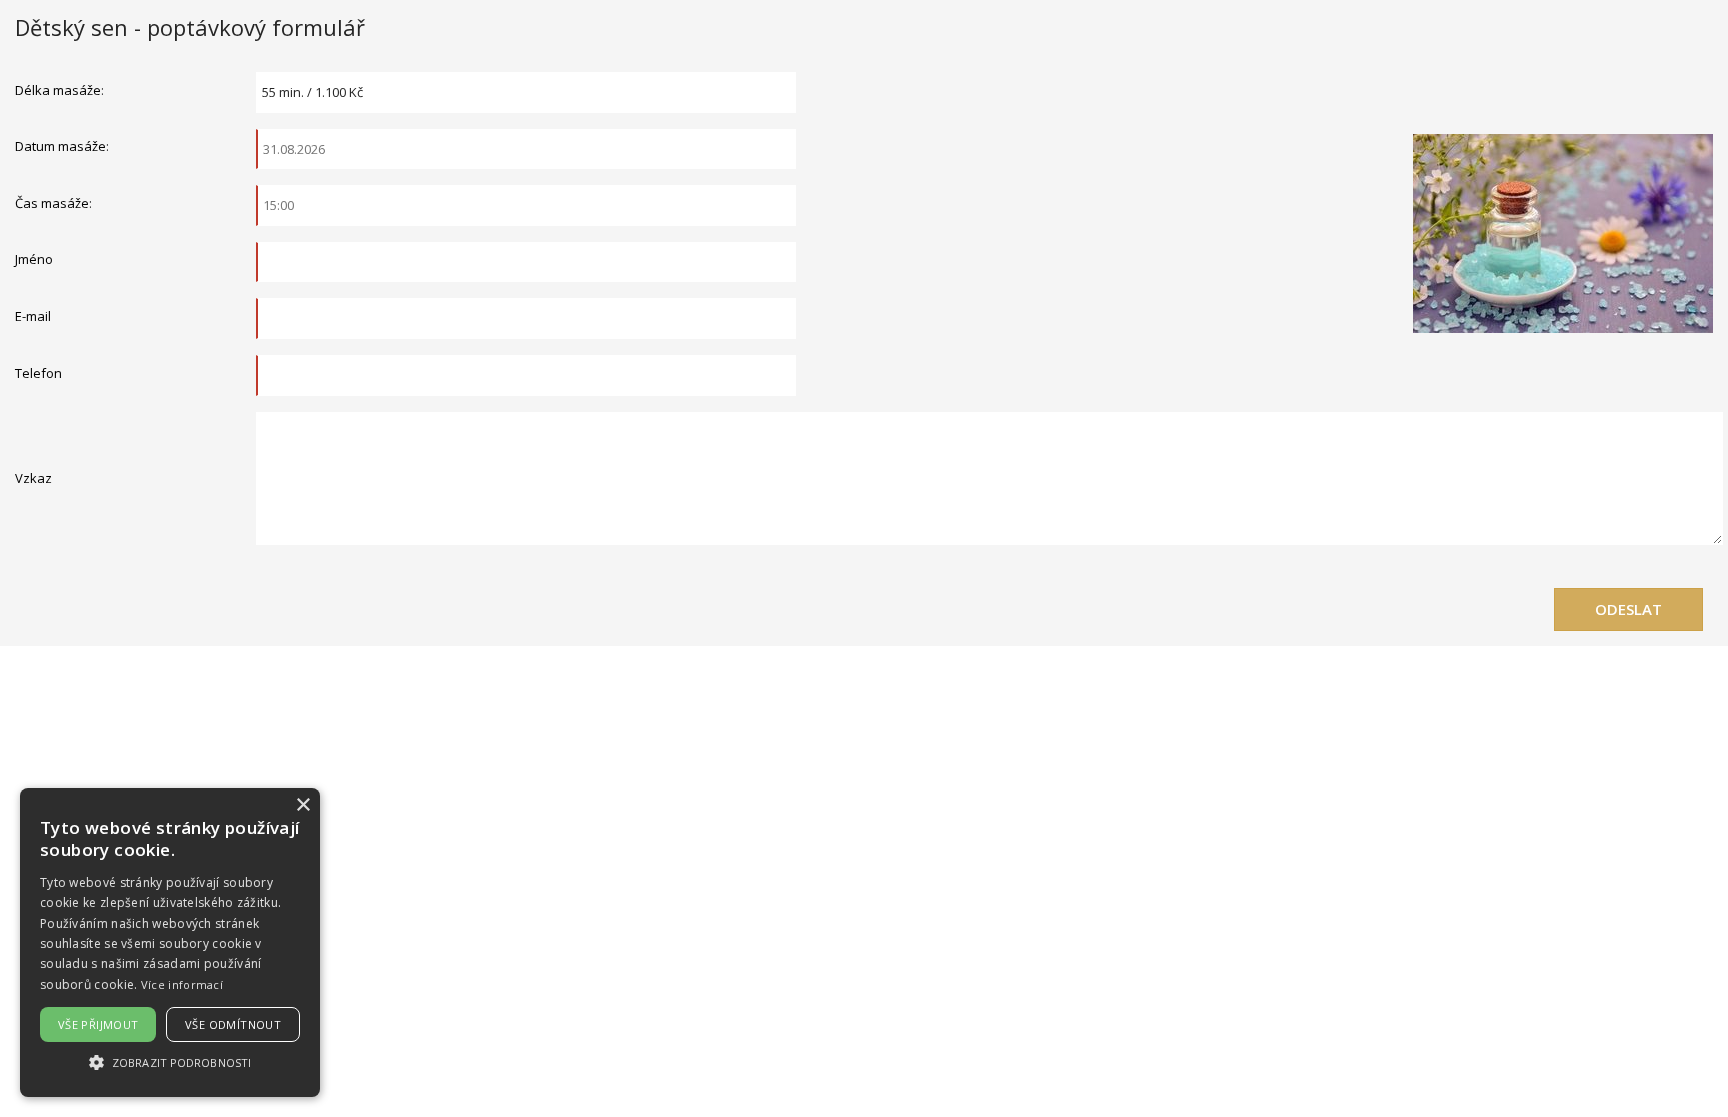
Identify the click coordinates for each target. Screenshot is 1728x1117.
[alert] (170, 942)
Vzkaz (33, 478)
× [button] (302, 805)
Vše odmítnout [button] (233, 1024)
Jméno (34, 259)
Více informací (182, 984)
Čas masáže (52, 203)
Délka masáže (58, 90)
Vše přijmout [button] (98, 1024)
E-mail (33, 316)
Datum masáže (60, 146)
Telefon (38, 373)
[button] (170, 1061)
